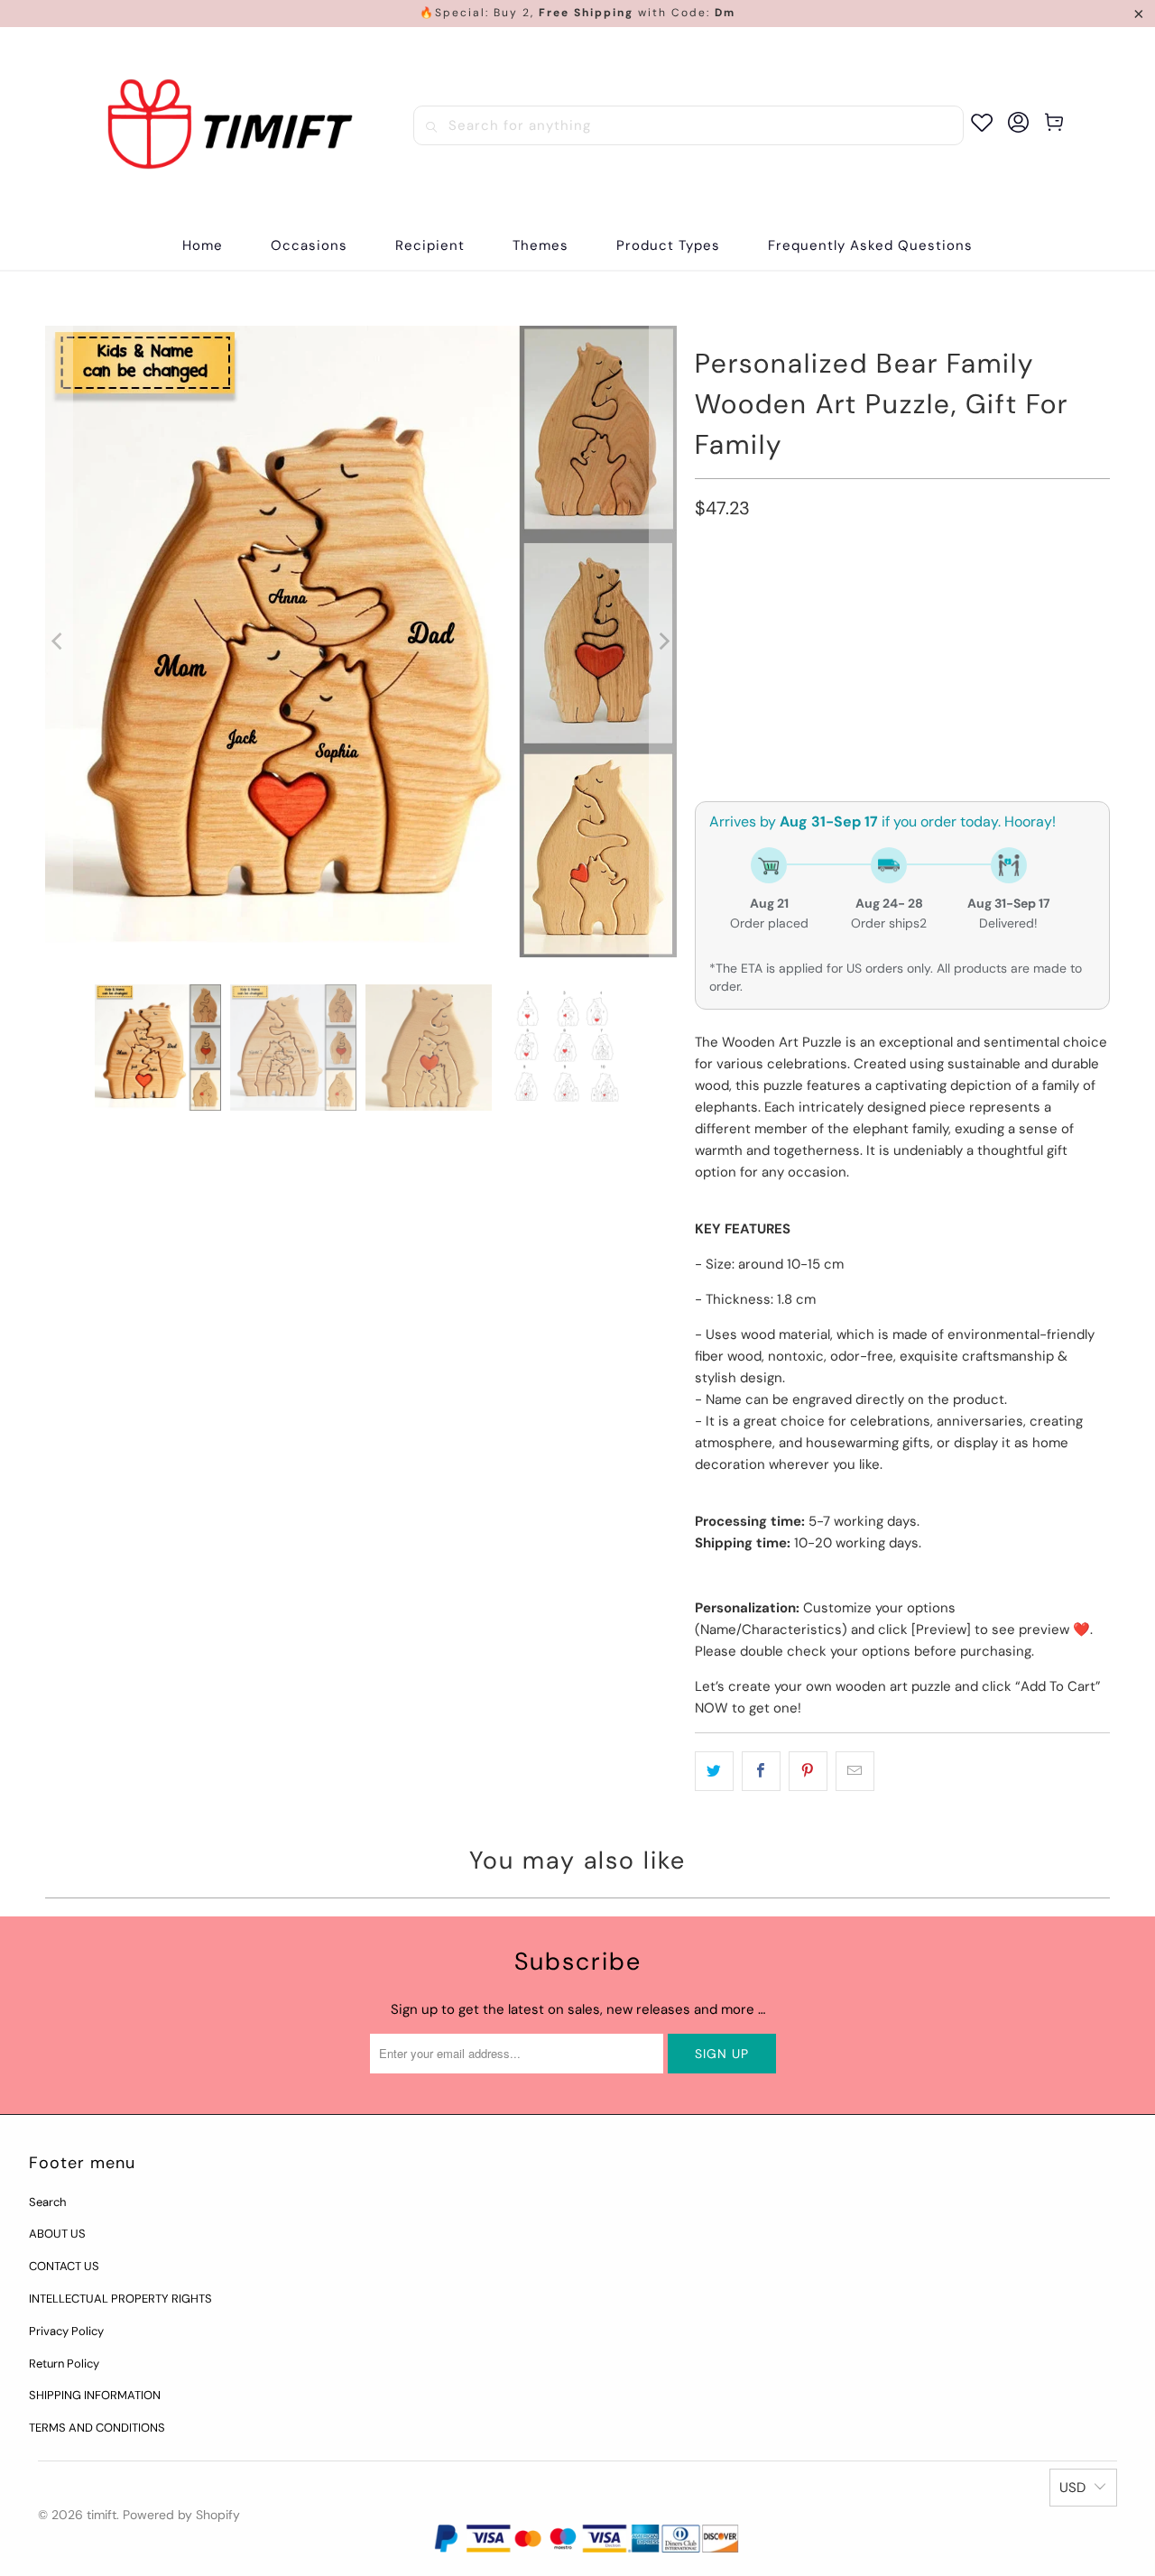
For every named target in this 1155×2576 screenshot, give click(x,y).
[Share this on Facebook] (761, 1771)
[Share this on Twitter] (714, 1771)
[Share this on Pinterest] (808, 1771)
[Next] (663, 642)
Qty (706, 690)
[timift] (230, 125)
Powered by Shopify (181, 2515)
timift (102, 2515)
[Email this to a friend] (855, 1771)
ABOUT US (57, 2234)
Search (47, 2202)
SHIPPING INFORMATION (95, 2395)
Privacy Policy (66, 2331)
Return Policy (64, 2364)
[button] (309, 246)
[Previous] (59, 642)
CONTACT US (64, 2266)
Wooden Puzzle (755, 591)
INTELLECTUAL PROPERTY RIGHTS (120, 2299)
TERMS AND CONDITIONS (97, 2428)
